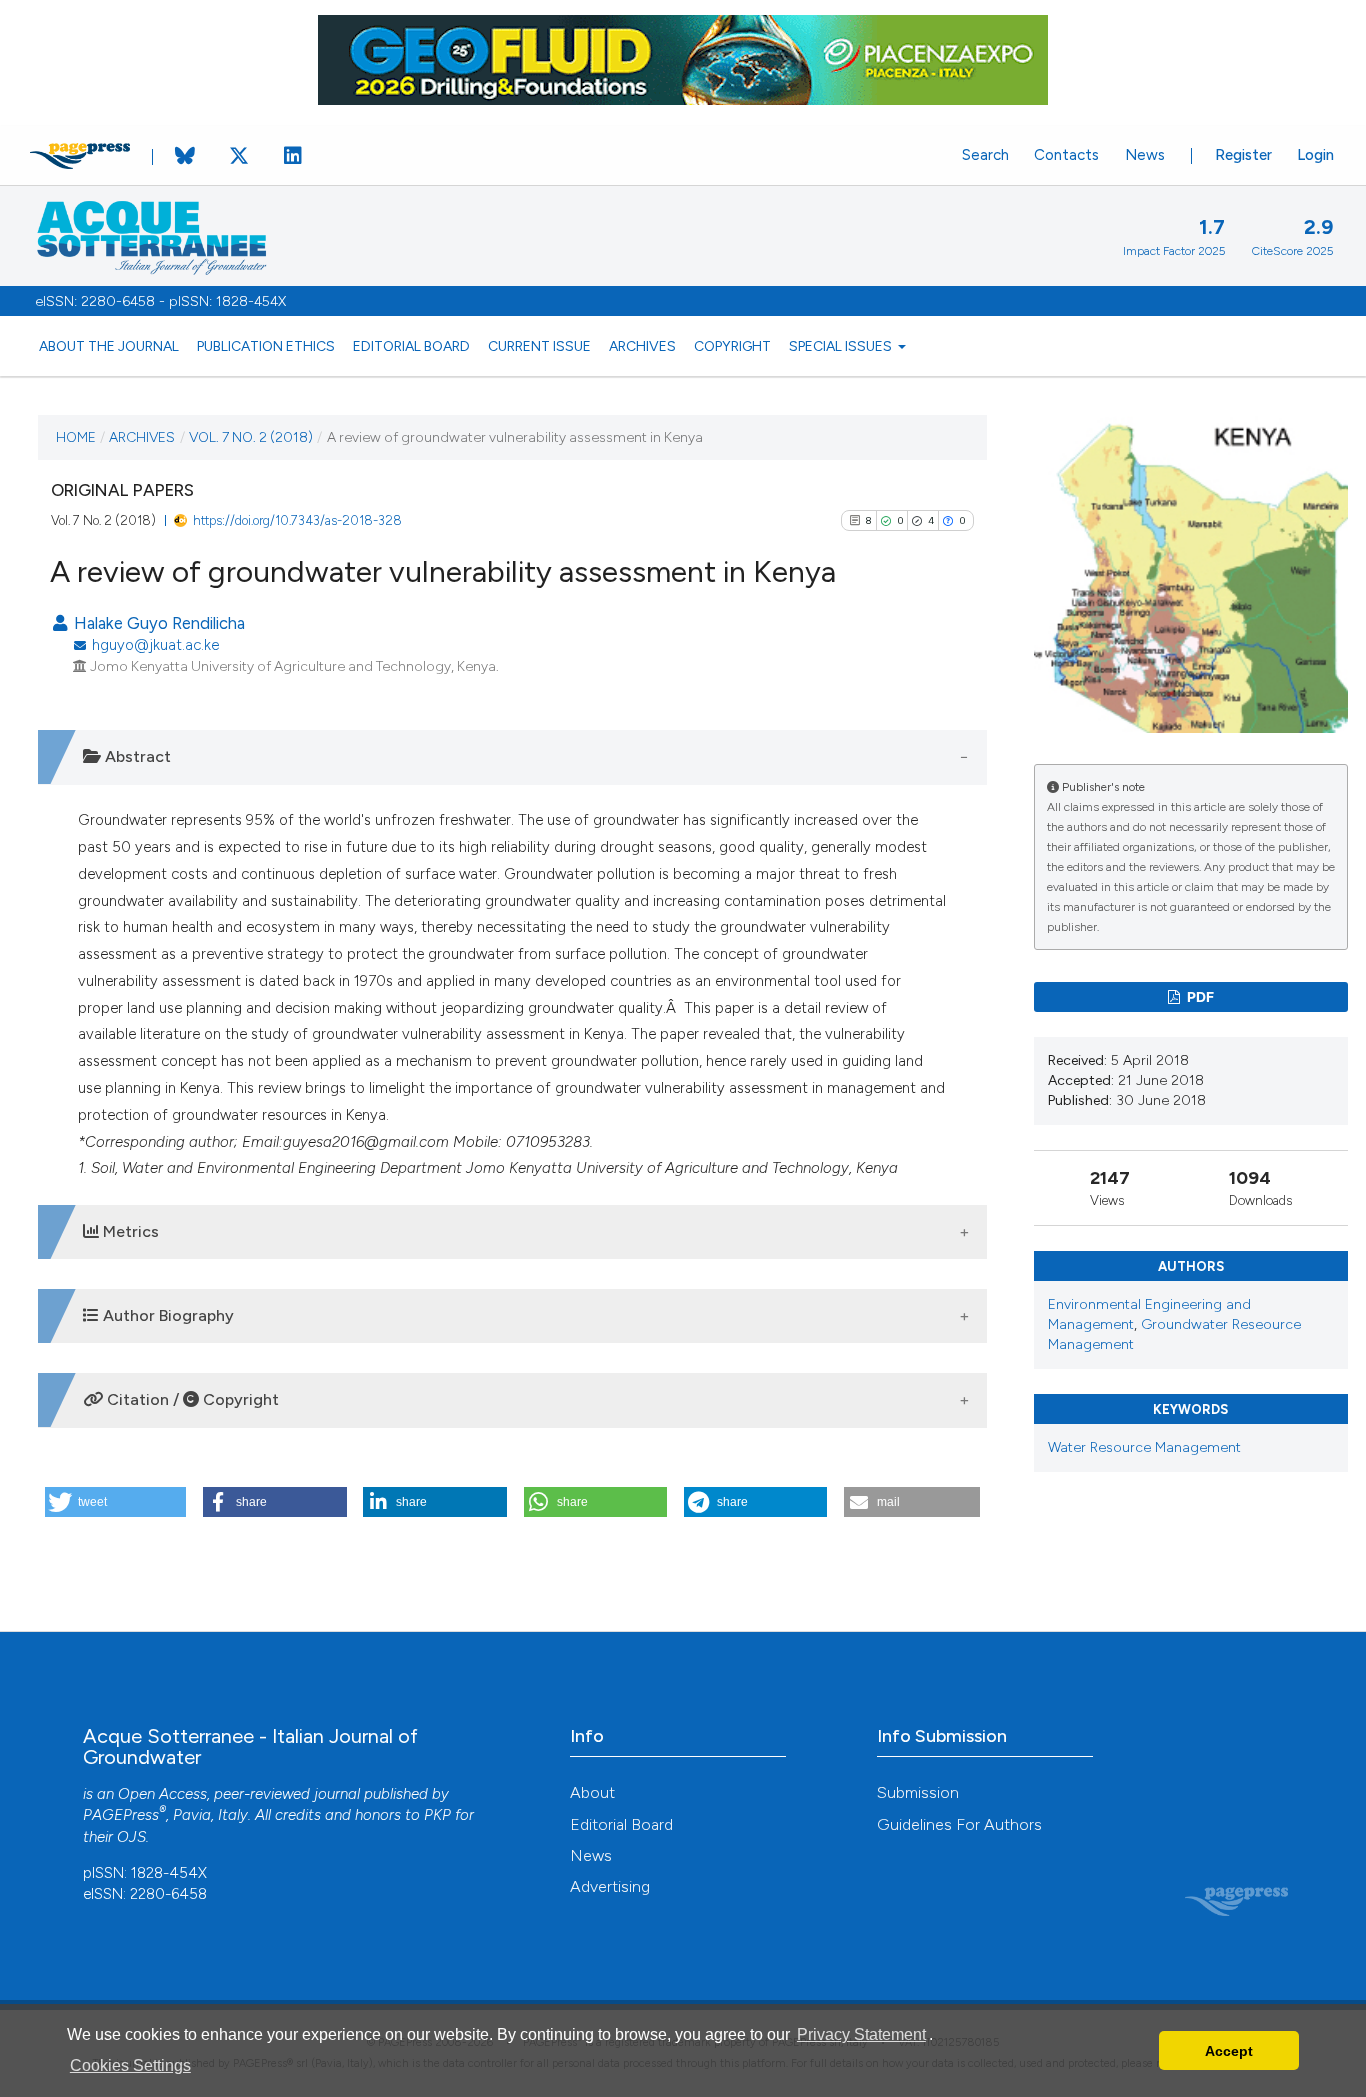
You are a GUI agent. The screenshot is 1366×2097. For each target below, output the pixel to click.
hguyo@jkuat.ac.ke (155, 645)
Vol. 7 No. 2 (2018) (251, 437)
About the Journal (109, 346)
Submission (918, 1792)
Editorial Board (411, 346)
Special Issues (842, 346)
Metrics (129, 1231)
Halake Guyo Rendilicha (157, 623)
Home (76, 437)
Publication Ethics (266, 346)
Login (1315, 155)
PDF (1199, 996)
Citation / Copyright (191, 1399)
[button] (115, 1502)
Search (985, 155)
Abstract (136, 756)
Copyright (732, 346)
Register (1243, 155)
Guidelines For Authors (959, 1824)
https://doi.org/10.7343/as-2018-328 (297, 520)
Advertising (610, 1886)
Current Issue (539, 346)
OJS (131, 1837)
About (592, 1792)
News (1145, 155)
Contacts (1066, 155)
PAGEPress (121, 1815)
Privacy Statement (861, 2034)
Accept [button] (1229, 2051)
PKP (437, 1815)
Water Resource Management (1144, 1447)
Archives (642, 346)
